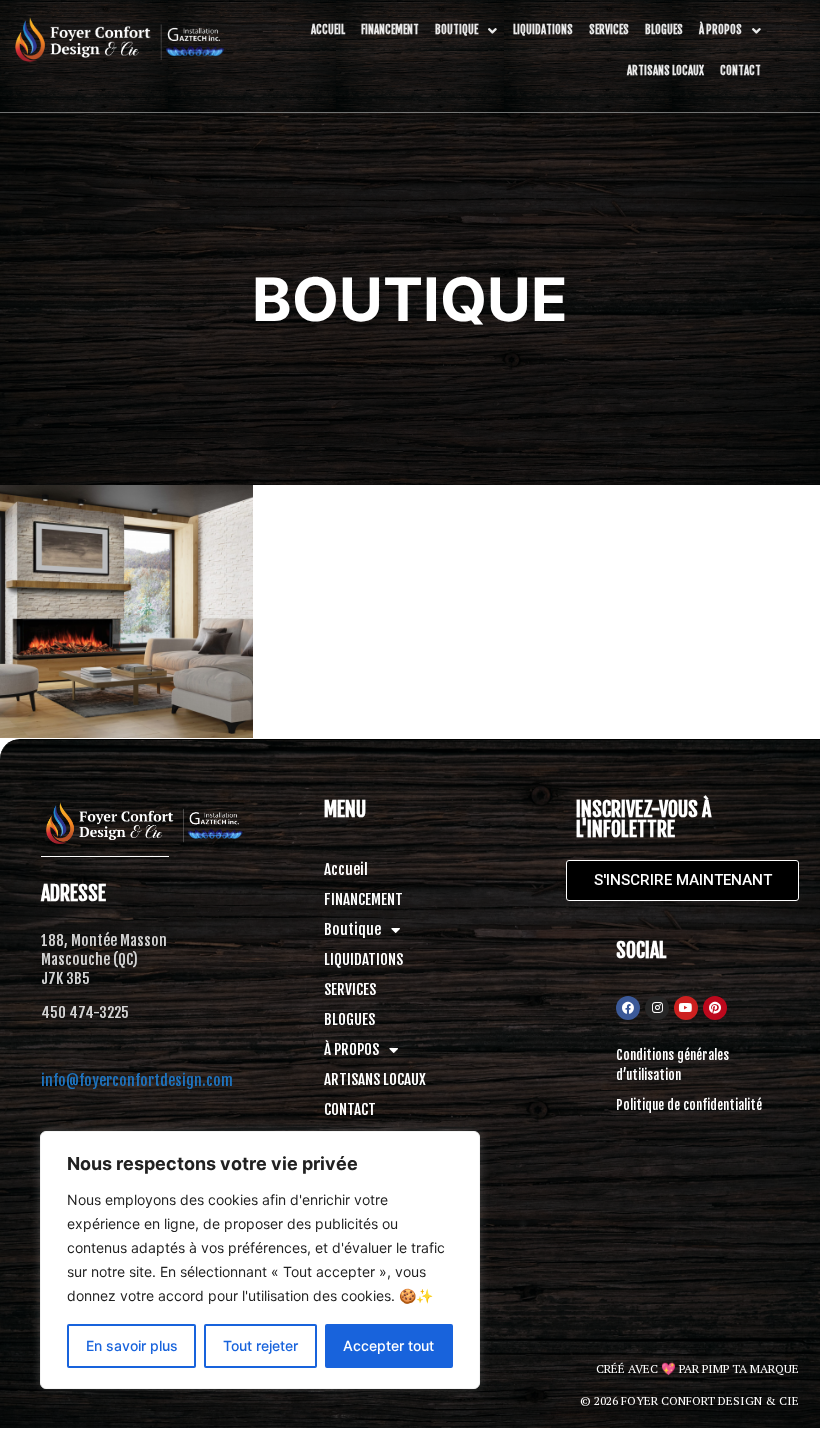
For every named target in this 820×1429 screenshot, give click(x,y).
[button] (466, 30)
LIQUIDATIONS (543, 30)
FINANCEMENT (390, 30)
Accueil (328, 30)
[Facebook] (628, 1008)
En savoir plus (132, 1345)
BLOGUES (664, 30)
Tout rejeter (260, 1345)
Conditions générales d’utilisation (672, 1065)
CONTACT (740, 71)
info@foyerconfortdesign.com (137, 1080)
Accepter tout (388, 1345)
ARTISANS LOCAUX (665, 71)
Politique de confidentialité (689, 1105)
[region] (260, 1260)
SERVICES (609, 30)
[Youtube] (686, 1008)
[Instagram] (657, 1008)
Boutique (456, 30)
